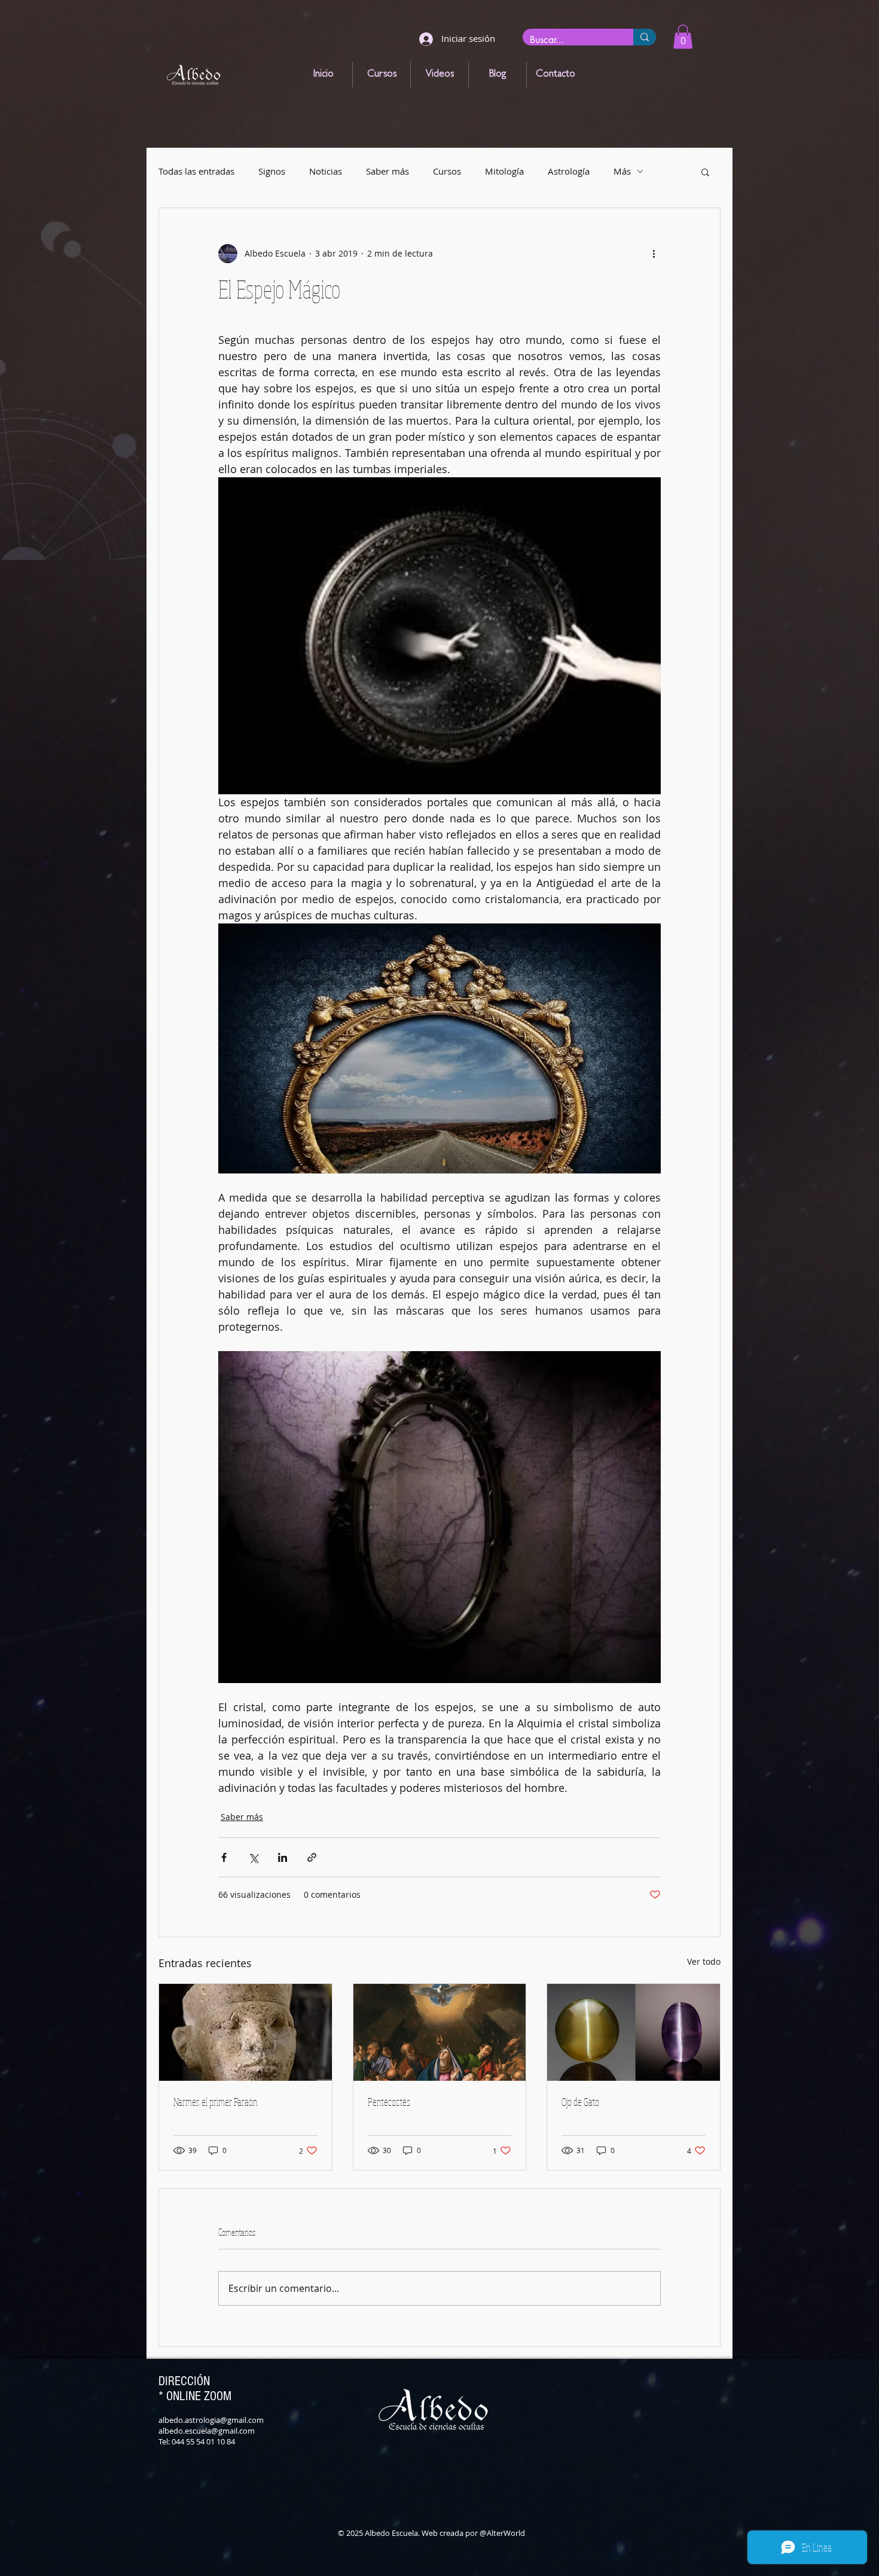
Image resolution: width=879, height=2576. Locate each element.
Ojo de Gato (580, 2102)
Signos (272, 171)
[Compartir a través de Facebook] (224, 1857)
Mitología (504, 171)
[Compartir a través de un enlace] (312, 1857)
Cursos (447, 171)
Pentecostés (389, 2102)
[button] (683, 37)
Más (622, 171)
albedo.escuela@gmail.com (207, 2431)
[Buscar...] (645, 37)
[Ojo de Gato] (634, 2032)
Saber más (387, 171)
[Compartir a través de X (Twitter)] (253, 1857)
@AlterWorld (502, 2533)
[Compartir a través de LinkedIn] (283, 1857)
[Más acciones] (654, 254)
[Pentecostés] (440, 2032)
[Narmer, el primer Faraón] (245, 2032)
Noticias (326, 171)
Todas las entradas (196, 171)
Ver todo (704, 1961)
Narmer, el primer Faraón (216, 2102)
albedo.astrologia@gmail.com (211, 2420)
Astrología (569, 171)
